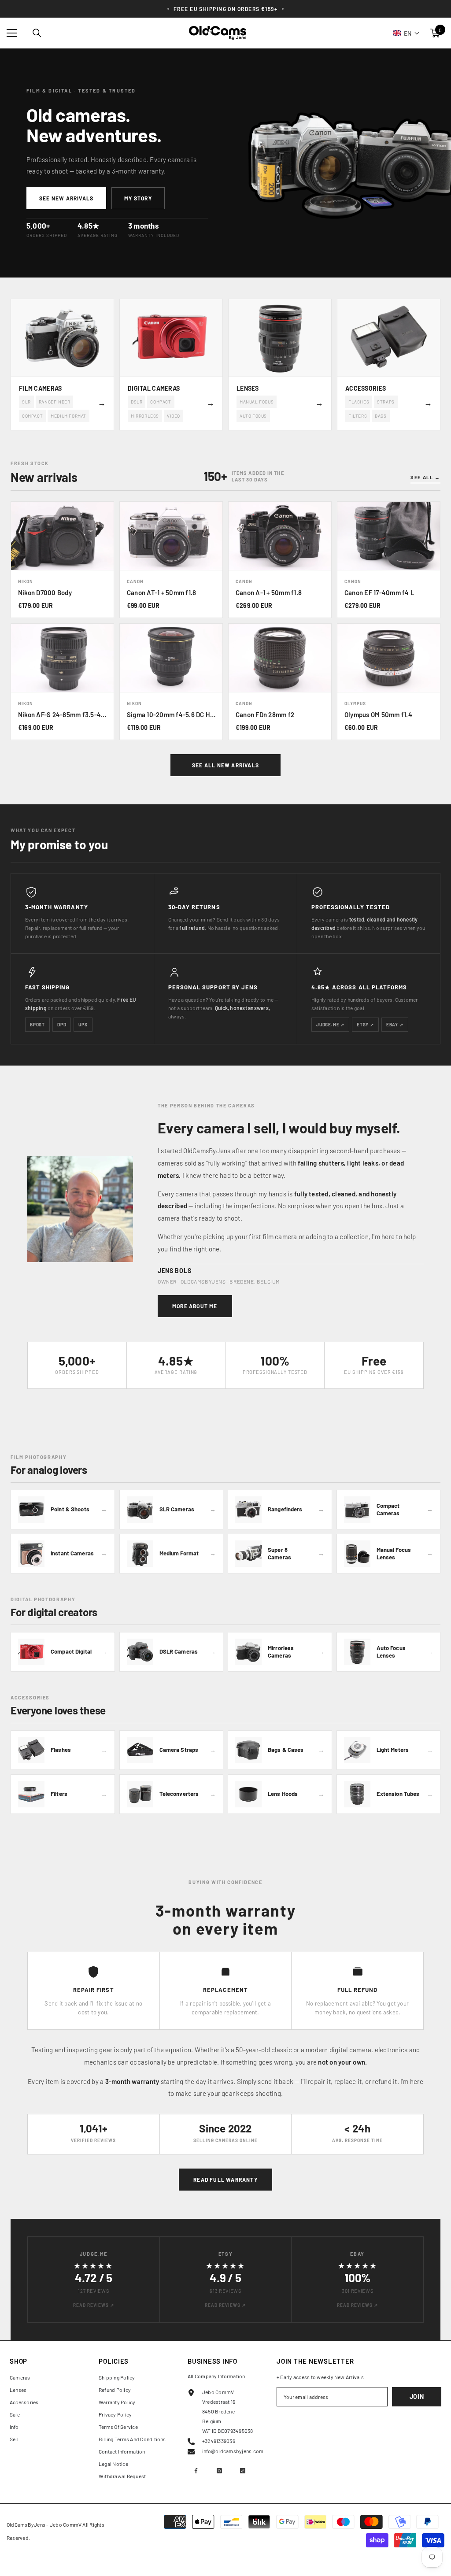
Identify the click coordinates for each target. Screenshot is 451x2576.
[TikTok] (243, 2471)
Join (417, 2396)
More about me (195, 1306)
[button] (406, 33)
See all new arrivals (225, 765)
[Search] (37, 33)
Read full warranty (225, 2180)
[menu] (12, 33)
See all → (425, 477)
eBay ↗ (395, 1025)
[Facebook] (196, 2471)
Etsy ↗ (365, 1025)
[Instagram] (219, 2471)
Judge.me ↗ (330, 1025)
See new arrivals (66, 198)
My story (138, 198)
